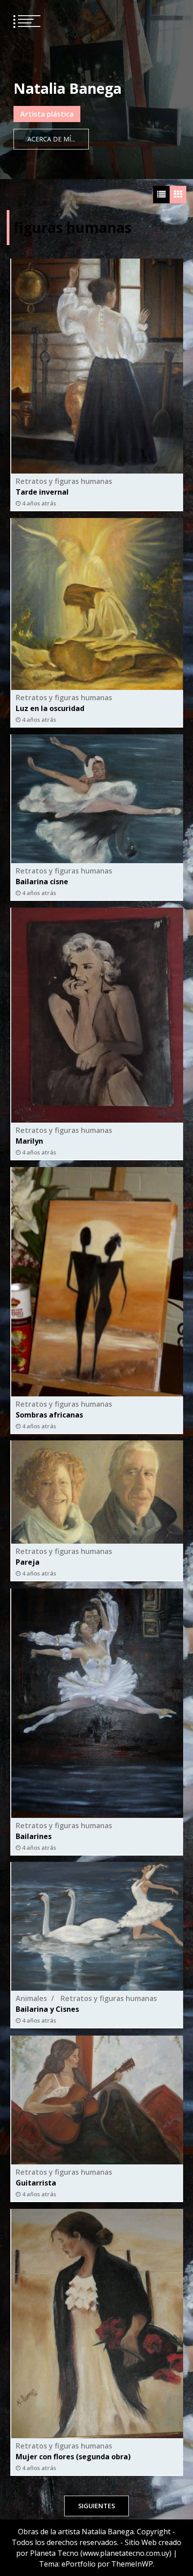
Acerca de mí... (51, 139)
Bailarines (34, 1836)
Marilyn (29, 1141)
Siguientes (96, 2506)
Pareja (28, 1562)
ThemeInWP (132, 2564)
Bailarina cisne (42, 882)
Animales (31, 1999)
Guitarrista (36, 2183)
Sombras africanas (49, 1414)
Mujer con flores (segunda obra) (73, 2456)
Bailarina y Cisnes (47, 2010)
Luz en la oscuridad (50, 708)
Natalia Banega (68, 88)
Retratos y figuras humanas (64, 481)
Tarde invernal (42, 492)
